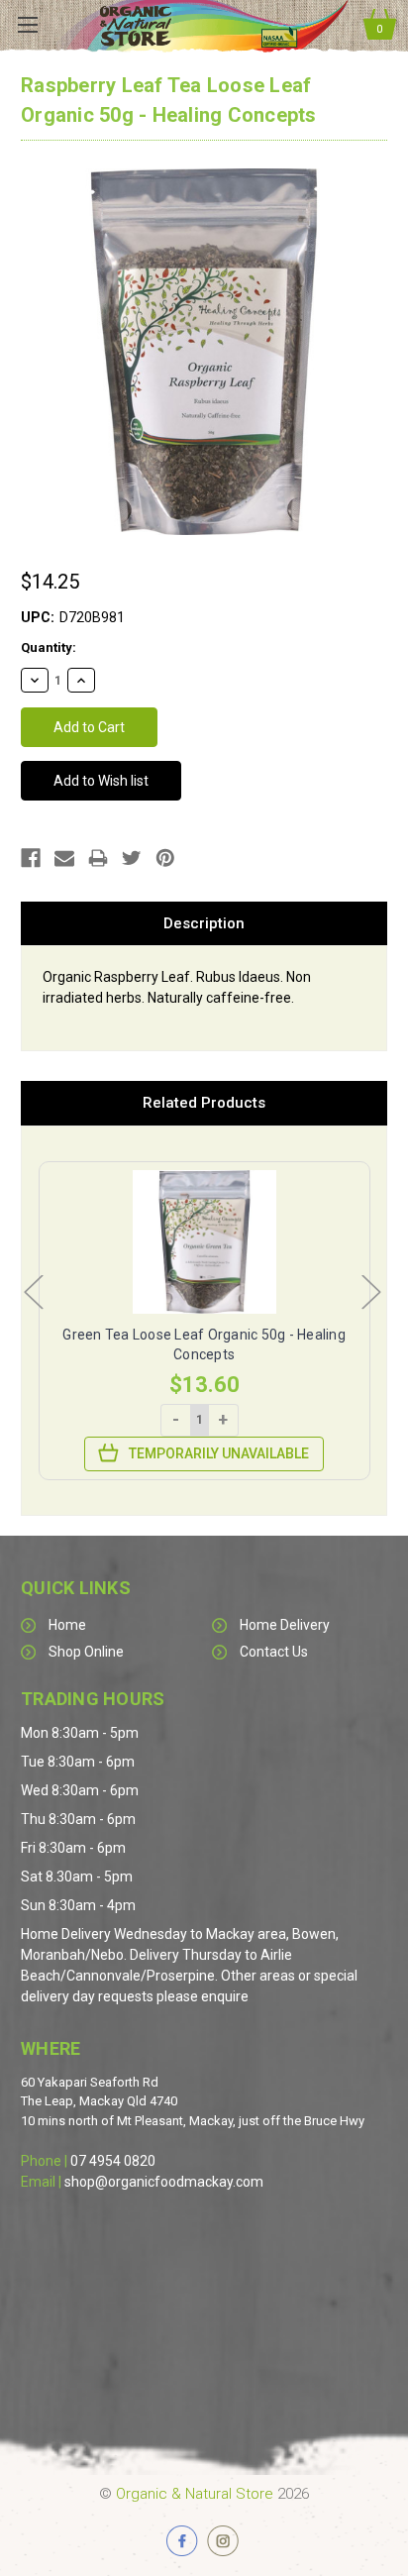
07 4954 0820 (113, 2161)
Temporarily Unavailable (219, 1453)
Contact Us (274, 1652)
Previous (33, 1290)
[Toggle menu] (27, 25)
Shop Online (86, 1652)
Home (67, 1625)
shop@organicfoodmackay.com (164, 2182)
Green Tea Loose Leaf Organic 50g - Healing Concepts (204, 1344)
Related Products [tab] (204, 1103)
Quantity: (49, 647)
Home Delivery (285, 1625)
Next (370, 1290)
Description (204, 923)
